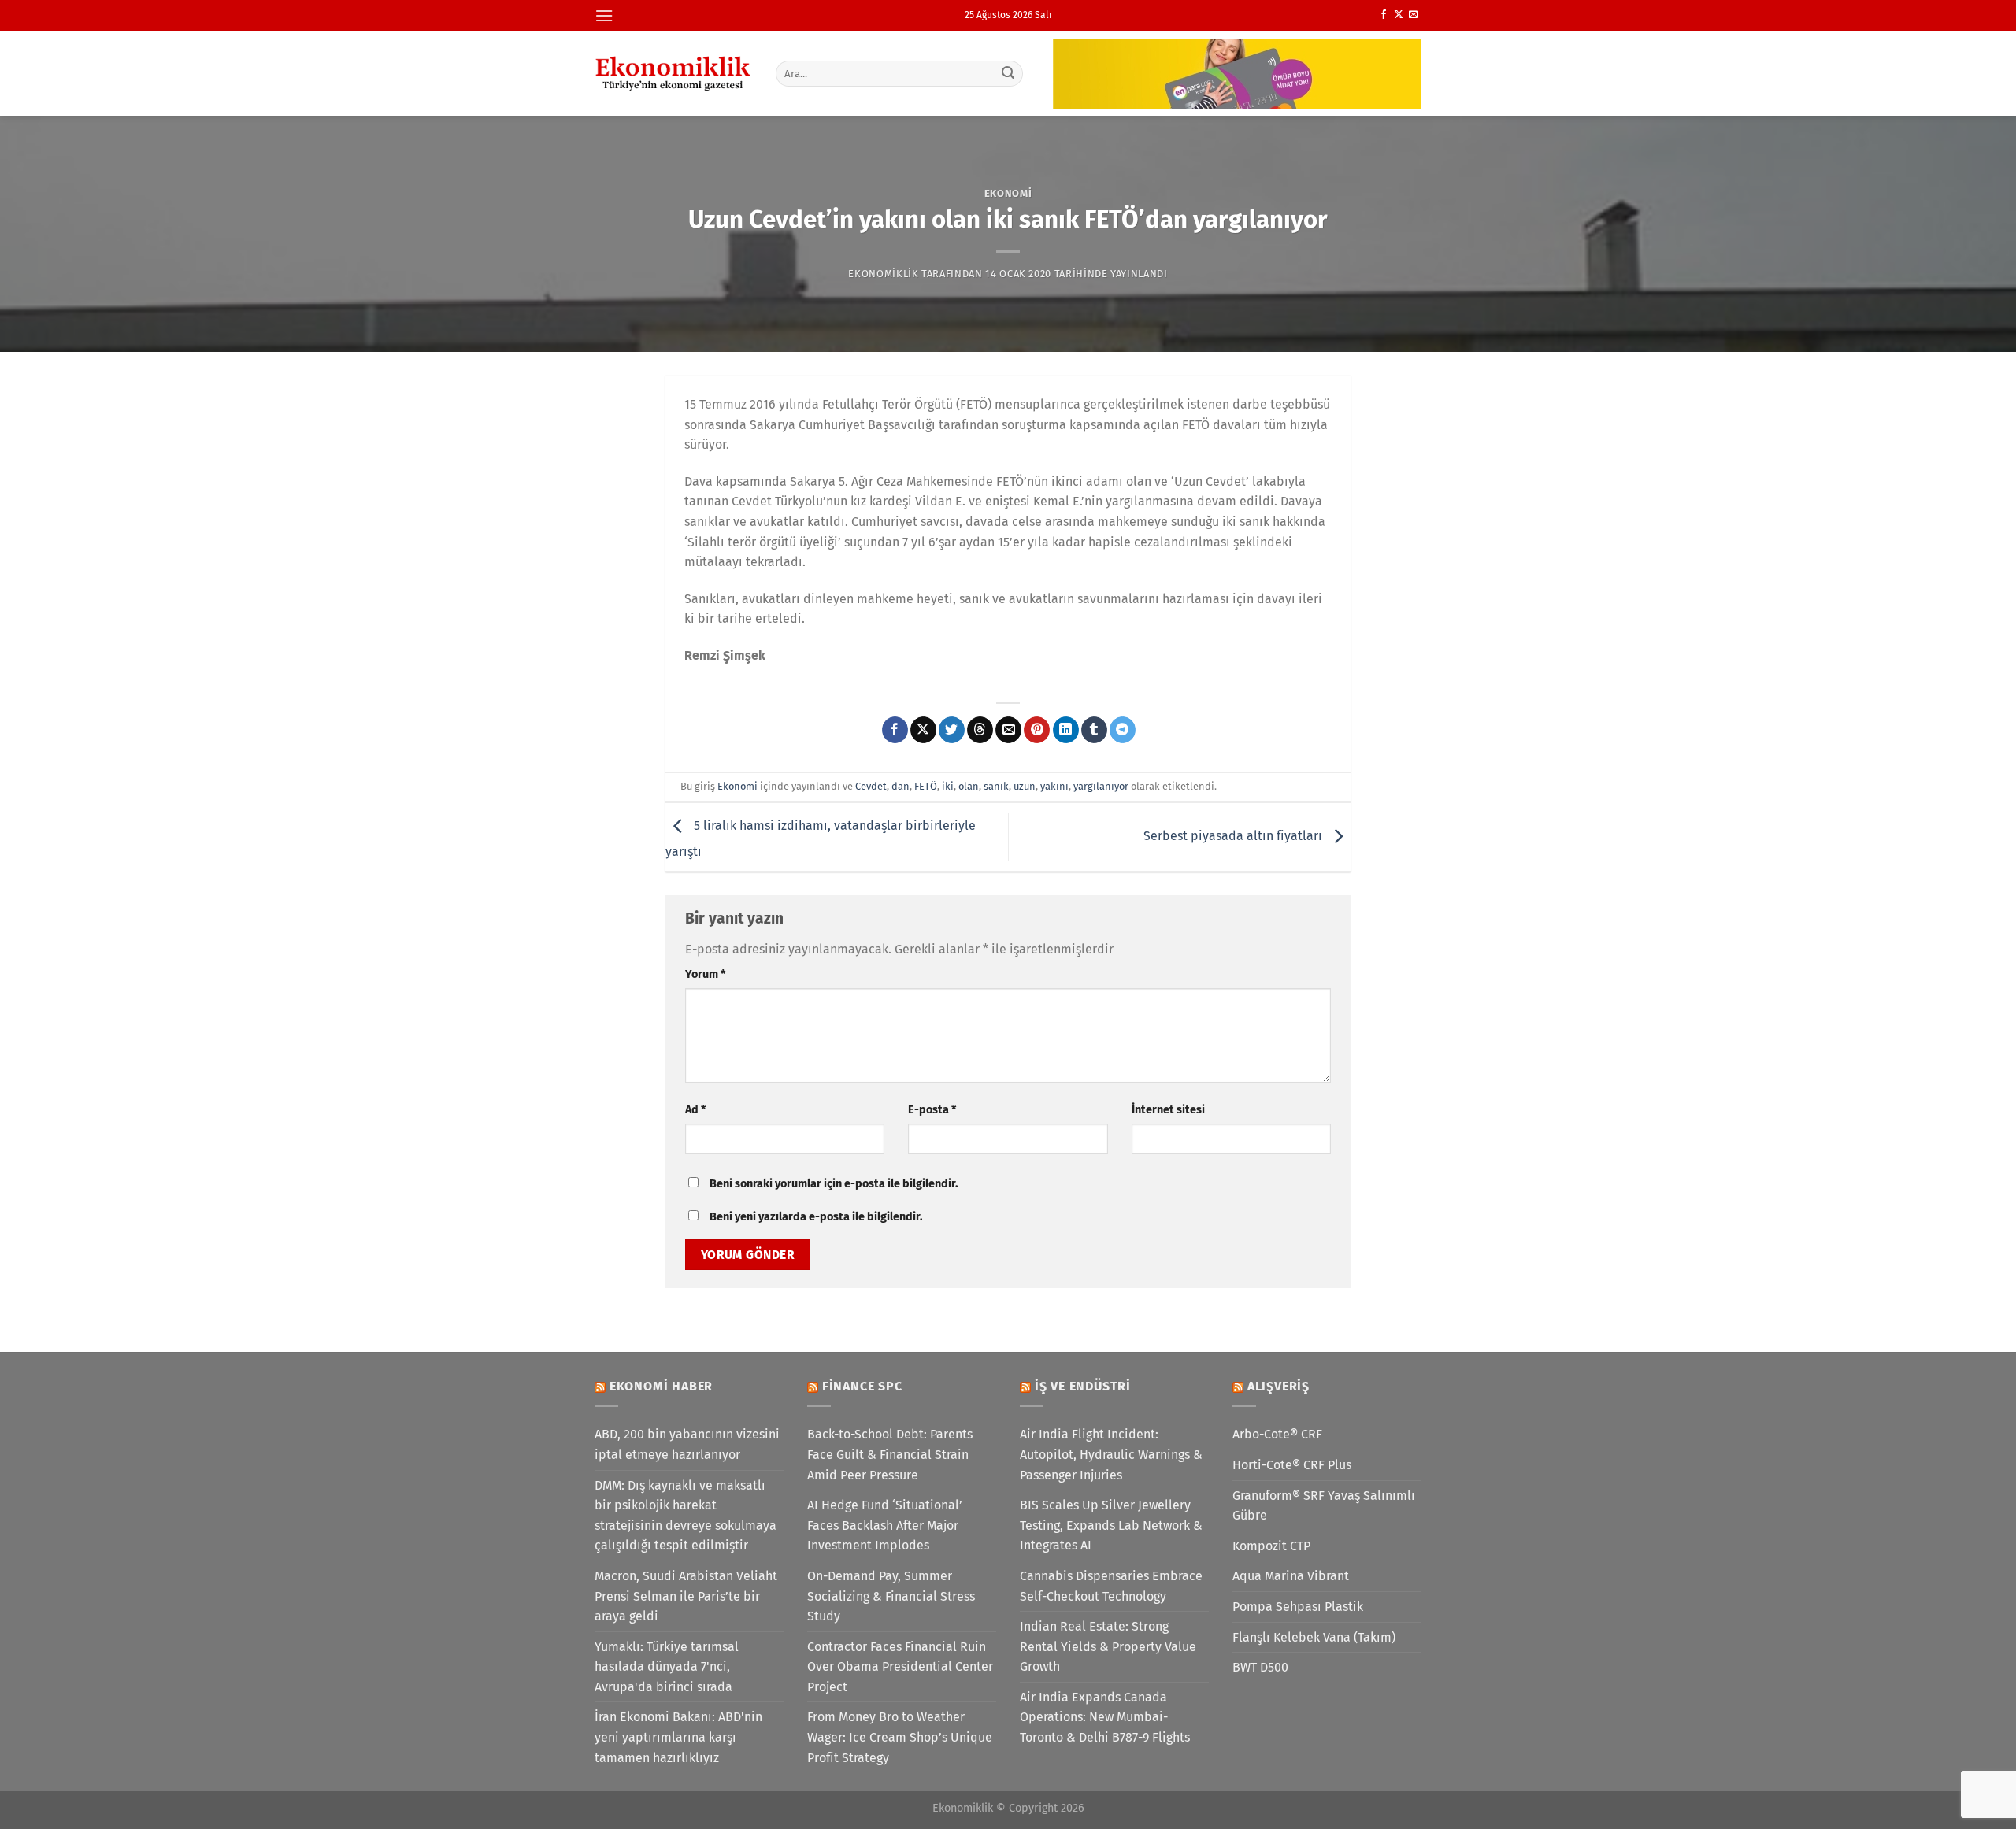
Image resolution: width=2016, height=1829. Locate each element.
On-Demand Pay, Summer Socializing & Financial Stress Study (891, 1596)
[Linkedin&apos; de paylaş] (1066, 730)
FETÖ (926, 786)
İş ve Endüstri (1083, 1386)
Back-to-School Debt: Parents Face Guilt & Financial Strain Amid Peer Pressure (890, 1454)
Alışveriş (1279, 1386)
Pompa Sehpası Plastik (1298, 1607)
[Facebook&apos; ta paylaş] (895, 730)
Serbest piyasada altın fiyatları (1234, 836)
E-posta (932, 1110)
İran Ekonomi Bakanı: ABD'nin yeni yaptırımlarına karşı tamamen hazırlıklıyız (678, 1737)
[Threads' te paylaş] (980, 730)
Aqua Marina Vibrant (1291, 1576)
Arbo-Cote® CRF (1277, 1434)
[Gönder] (1009, 73)
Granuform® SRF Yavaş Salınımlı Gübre (1324, 1506)
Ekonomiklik (883, 274)
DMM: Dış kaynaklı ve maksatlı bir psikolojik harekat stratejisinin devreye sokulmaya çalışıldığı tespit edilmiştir (686, 1516)
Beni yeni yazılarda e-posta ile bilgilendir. (816, 1217)
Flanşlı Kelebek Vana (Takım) (1314, 1637)
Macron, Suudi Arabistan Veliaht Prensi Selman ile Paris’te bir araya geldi (686, 1596)
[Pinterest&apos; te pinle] (1037, 730)
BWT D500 (1260, 1667)
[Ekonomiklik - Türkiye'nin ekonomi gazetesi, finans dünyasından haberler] (673, 73)
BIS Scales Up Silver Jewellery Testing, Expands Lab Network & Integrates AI (1111, 1525)
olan (969, 786)
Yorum (705, 974)
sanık (996, 786)
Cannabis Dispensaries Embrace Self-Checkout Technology (1111, 1586)
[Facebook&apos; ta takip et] (1384, 15)
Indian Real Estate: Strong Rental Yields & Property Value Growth (1108, 1646)
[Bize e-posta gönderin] (1414, 15)
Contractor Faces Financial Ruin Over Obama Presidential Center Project (900, 1667)
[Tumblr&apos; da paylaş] (1094, 730)
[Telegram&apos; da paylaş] (1123, 730)
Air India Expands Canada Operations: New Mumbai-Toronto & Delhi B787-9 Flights (1105, 1717)
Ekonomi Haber (661, 1386)
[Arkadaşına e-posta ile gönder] (1008, 730)
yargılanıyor (1101, 786)
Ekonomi (1008, 193)
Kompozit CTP (1271, 1546)
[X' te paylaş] (923, 730)
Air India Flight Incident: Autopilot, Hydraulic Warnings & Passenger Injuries (1111, 1454)
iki (948, 786)
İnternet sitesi (1168, 1110)
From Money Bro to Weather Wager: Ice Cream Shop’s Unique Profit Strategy (900, 1737)
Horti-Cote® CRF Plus (1292, 1465)
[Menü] (604, 15)
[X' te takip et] (1399, 15)
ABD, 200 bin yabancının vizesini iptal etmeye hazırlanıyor (687, 1444)
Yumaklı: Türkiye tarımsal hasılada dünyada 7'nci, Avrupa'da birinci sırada (667, 1667)
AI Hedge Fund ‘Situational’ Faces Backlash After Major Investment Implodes (885, 1525)
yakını (1054, 786)
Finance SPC (862, 1386)
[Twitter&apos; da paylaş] (952, 730)
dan (901, 786)
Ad (695, 1110)
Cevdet (871, 786)
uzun (1025, 786)
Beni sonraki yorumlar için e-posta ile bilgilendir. (834, 1184)
